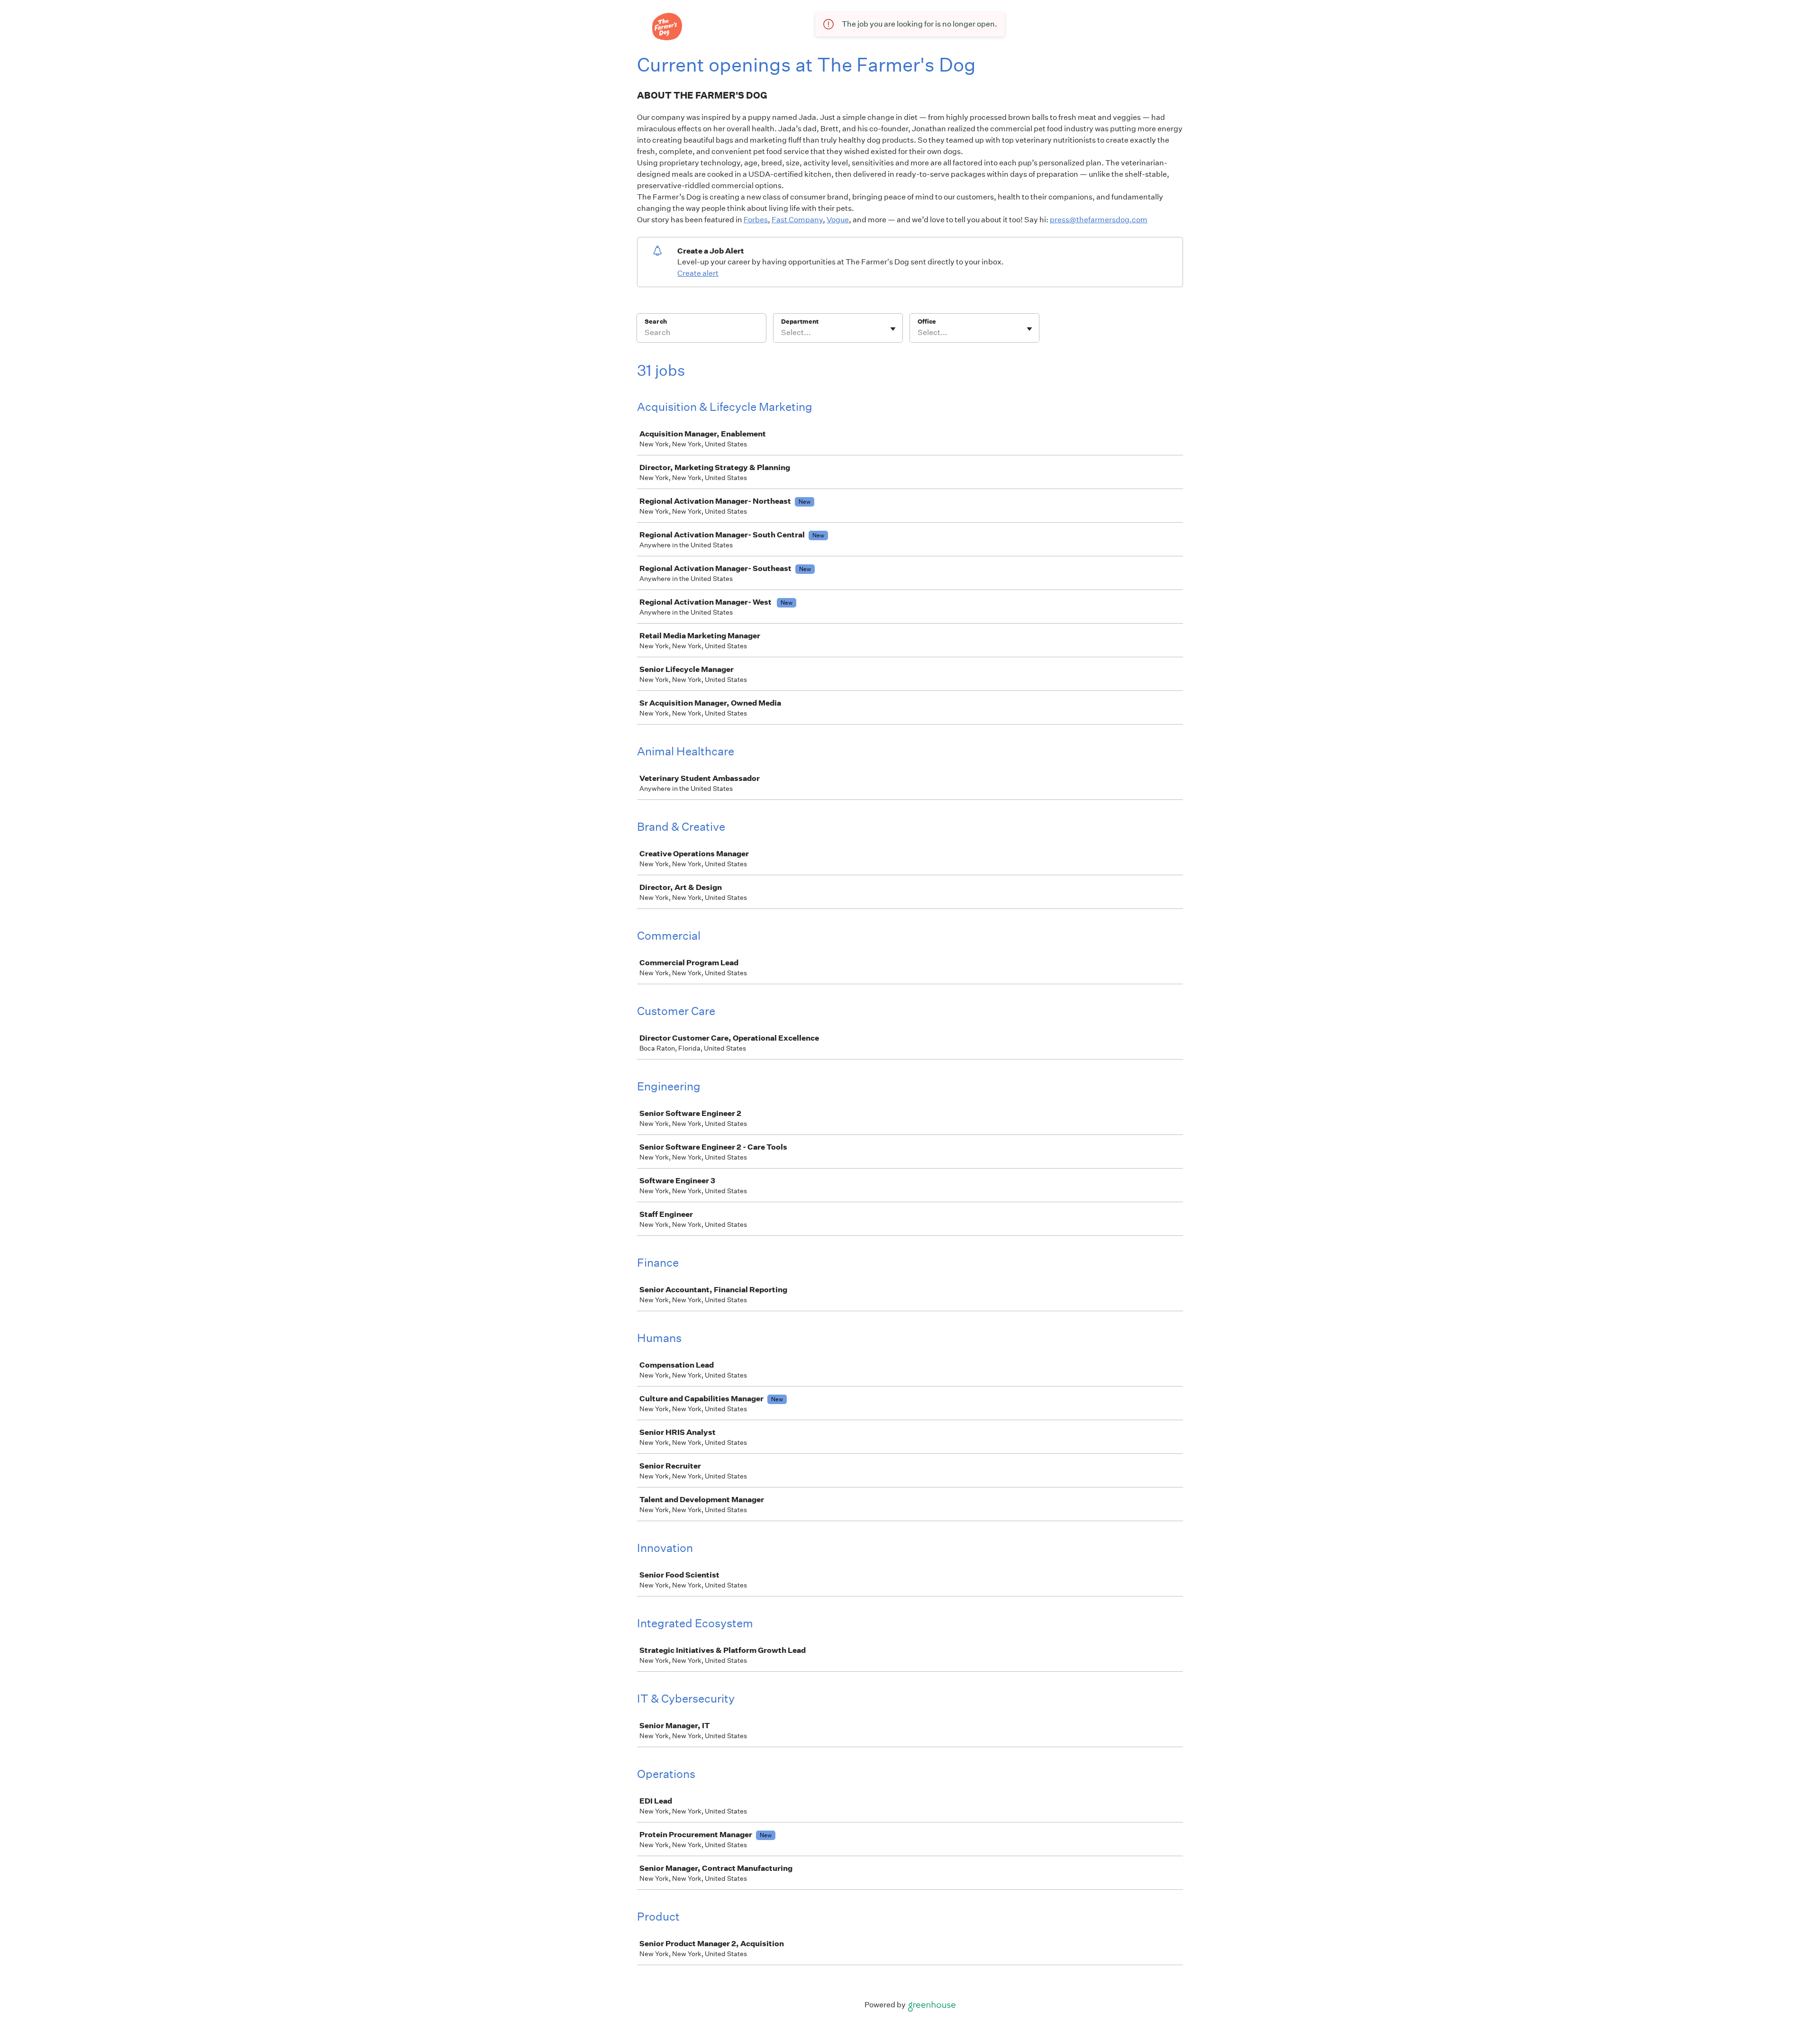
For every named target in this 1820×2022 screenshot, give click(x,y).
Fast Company (797, 220)
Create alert (698, 273)
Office (927, 322)
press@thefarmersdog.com (1099, 220)
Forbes (756, 220)
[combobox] (782, 333)
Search (656, 322)
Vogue (838, 220)
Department (800, 322)
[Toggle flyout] (893, 329)
